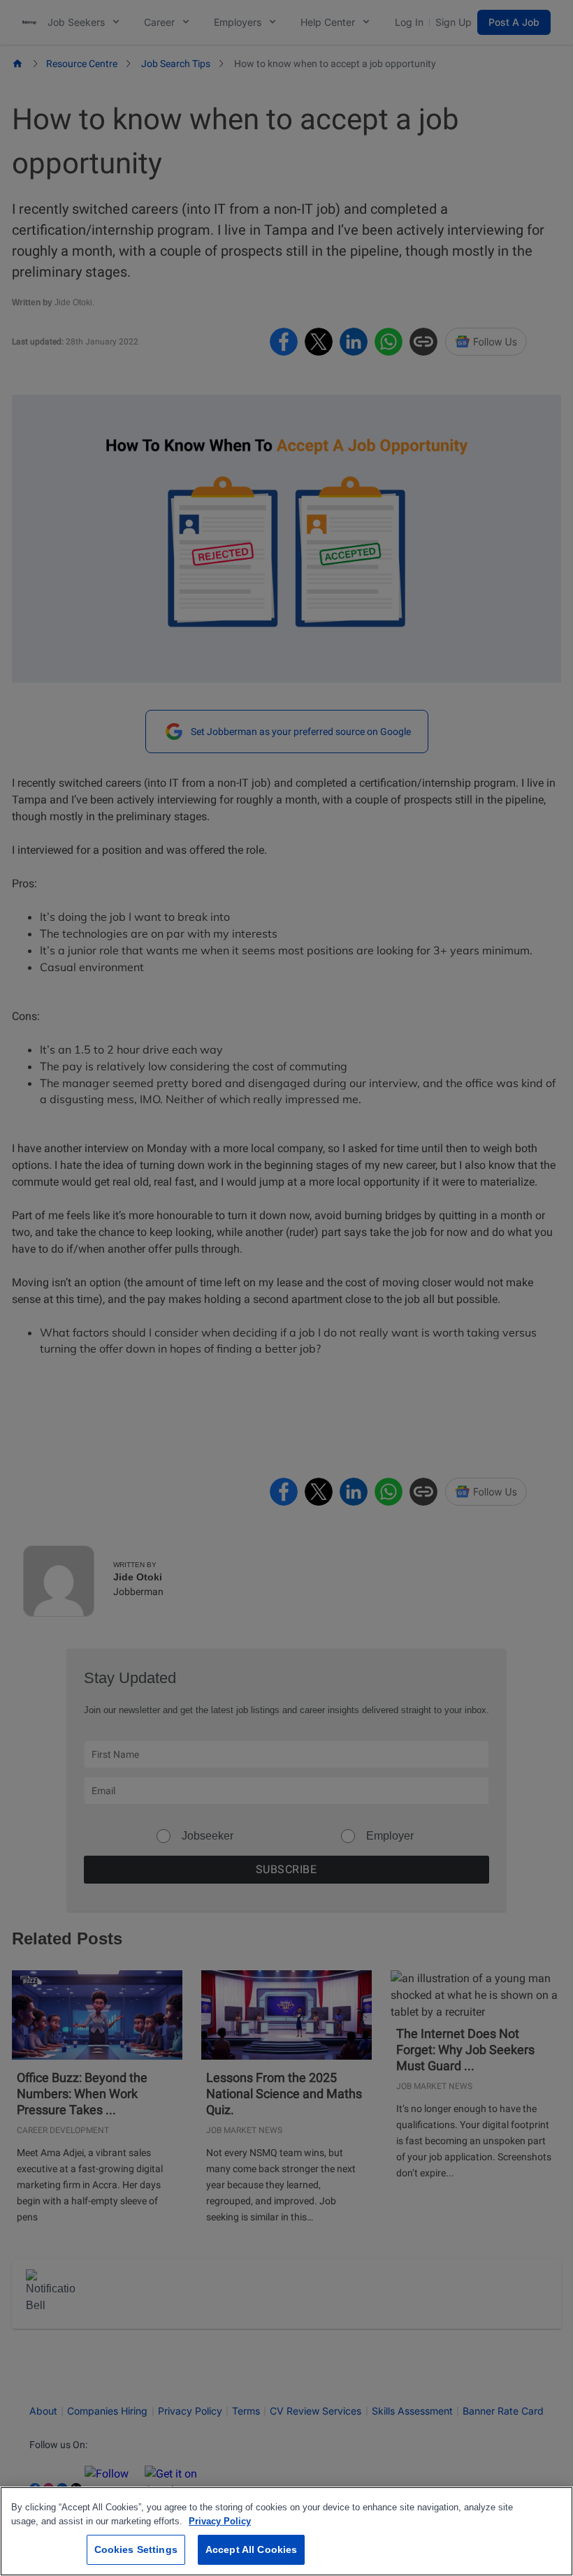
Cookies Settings (136, 2549)
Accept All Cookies (252, 2549)
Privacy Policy (220, 2521)
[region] (286, 2531)
